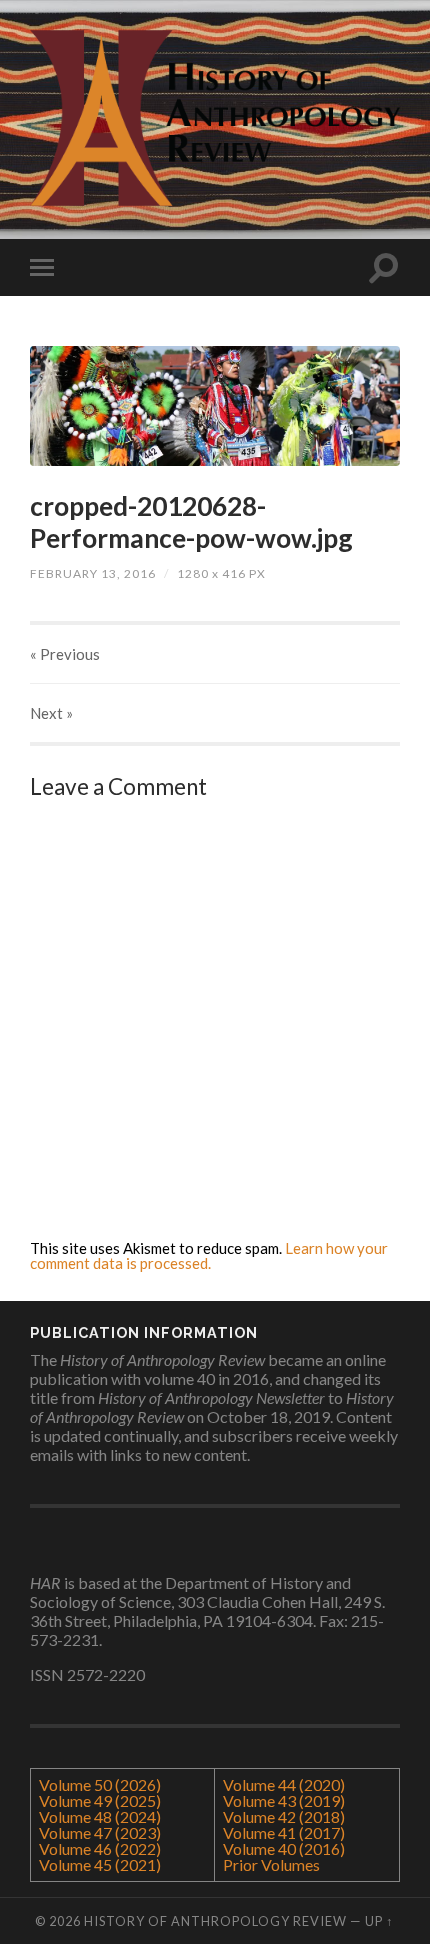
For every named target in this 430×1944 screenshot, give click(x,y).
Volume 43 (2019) (284, 1800)
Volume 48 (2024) (100, 1816)
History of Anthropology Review (215, 1921)
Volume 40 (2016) (284, 1848)
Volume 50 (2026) (100, 1784)
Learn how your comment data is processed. (209, 1255)
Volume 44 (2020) (284, 1784)
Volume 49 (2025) (100, 1800)
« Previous (65, 654)
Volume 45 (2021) (100, 1864)
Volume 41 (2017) (284, 1832)
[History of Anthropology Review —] (215, 118)
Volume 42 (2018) (284, 1816)
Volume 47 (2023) (100, 1832)
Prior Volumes (271, 1864)
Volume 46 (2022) (100, 1848)
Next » (51, 713)
